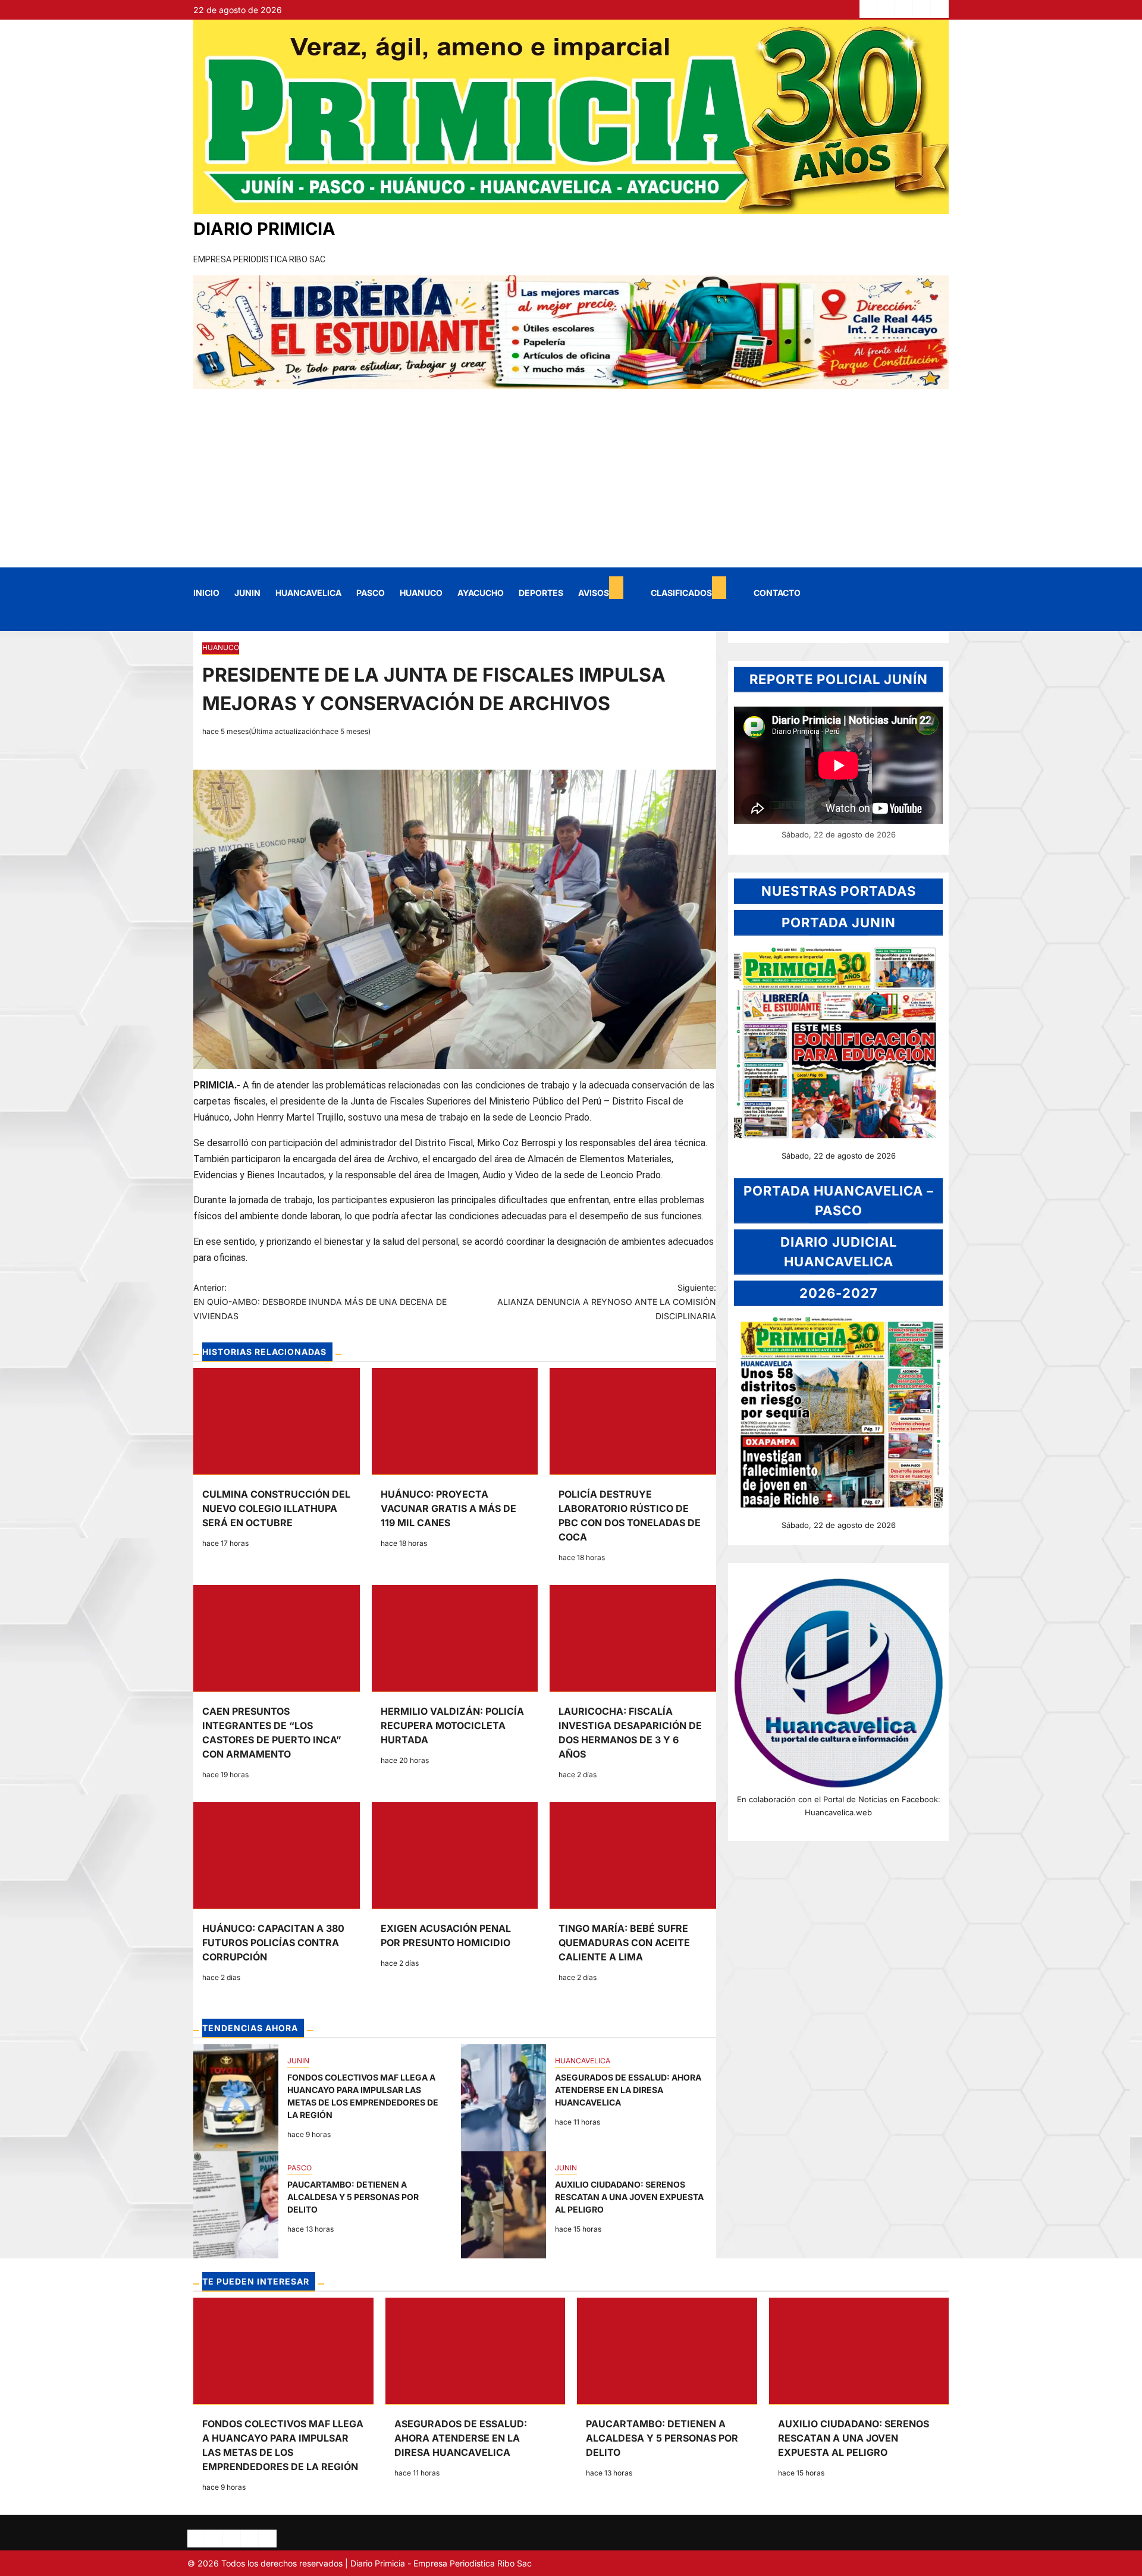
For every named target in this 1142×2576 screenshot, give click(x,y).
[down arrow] (616, 588)
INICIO (206, 593)
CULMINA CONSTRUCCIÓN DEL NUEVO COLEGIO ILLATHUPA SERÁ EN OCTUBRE (276, 1508)
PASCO (371, 593)
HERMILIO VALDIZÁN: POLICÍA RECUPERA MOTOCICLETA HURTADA (452, 1725)
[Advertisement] (571, 478)
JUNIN (247, 593)
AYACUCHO (481, 593)
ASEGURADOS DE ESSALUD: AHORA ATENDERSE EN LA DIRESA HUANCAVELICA (503, 2098)
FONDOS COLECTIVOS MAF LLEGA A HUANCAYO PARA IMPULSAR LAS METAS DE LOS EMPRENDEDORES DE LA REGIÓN (236, 2098)
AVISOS (594, 593)
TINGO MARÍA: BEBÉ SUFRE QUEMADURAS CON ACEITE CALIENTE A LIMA (624, 1943)
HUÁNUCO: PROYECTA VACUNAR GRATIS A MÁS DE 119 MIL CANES (448, 1508)
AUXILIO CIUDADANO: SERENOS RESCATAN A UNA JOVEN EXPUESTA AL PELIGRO (503, 2205)
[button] (201, 619)
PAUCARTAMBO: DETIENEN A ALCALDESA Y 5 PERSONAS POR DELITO (236, 2205)
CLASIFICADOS (681, 593)
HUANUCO (421, 593)
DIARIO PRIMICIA (264, 229)
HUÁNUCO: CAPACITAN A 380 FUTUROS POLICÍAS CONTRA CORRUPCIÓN (273, 1943)
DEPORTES (541, 593)
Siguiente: (607, 1302)
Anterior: (320, 1302)
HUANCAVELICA (308, 593)
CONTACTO (777, 593)
